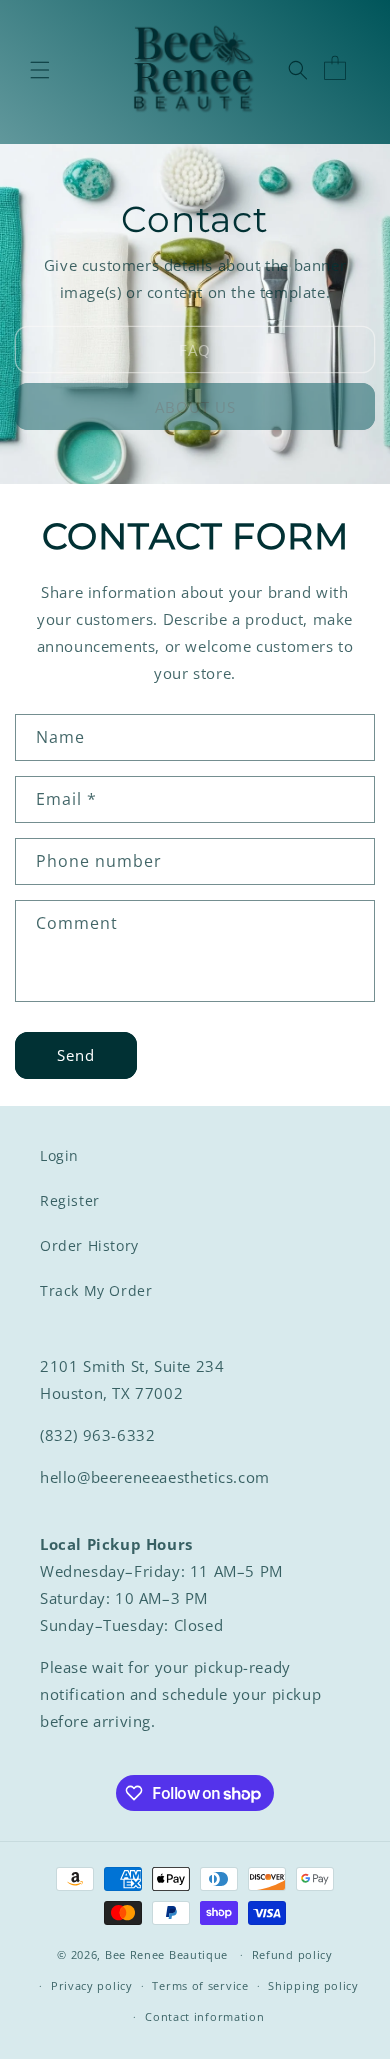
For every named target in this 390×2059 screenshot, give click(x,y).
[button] (40, 70)
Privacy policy (92, 1985)
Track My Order (96, 1290)
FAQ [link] (195, 350)
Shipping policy (313, 1985)
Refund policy (292, 1954)
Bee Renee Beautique (166, 1954)
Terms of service (200, 1985)
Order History (89, 1245)
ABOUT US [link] (195, 407)
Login (59, 1155)
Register (70, 1200)
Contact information (204, 2016)
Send (76, 1055)
